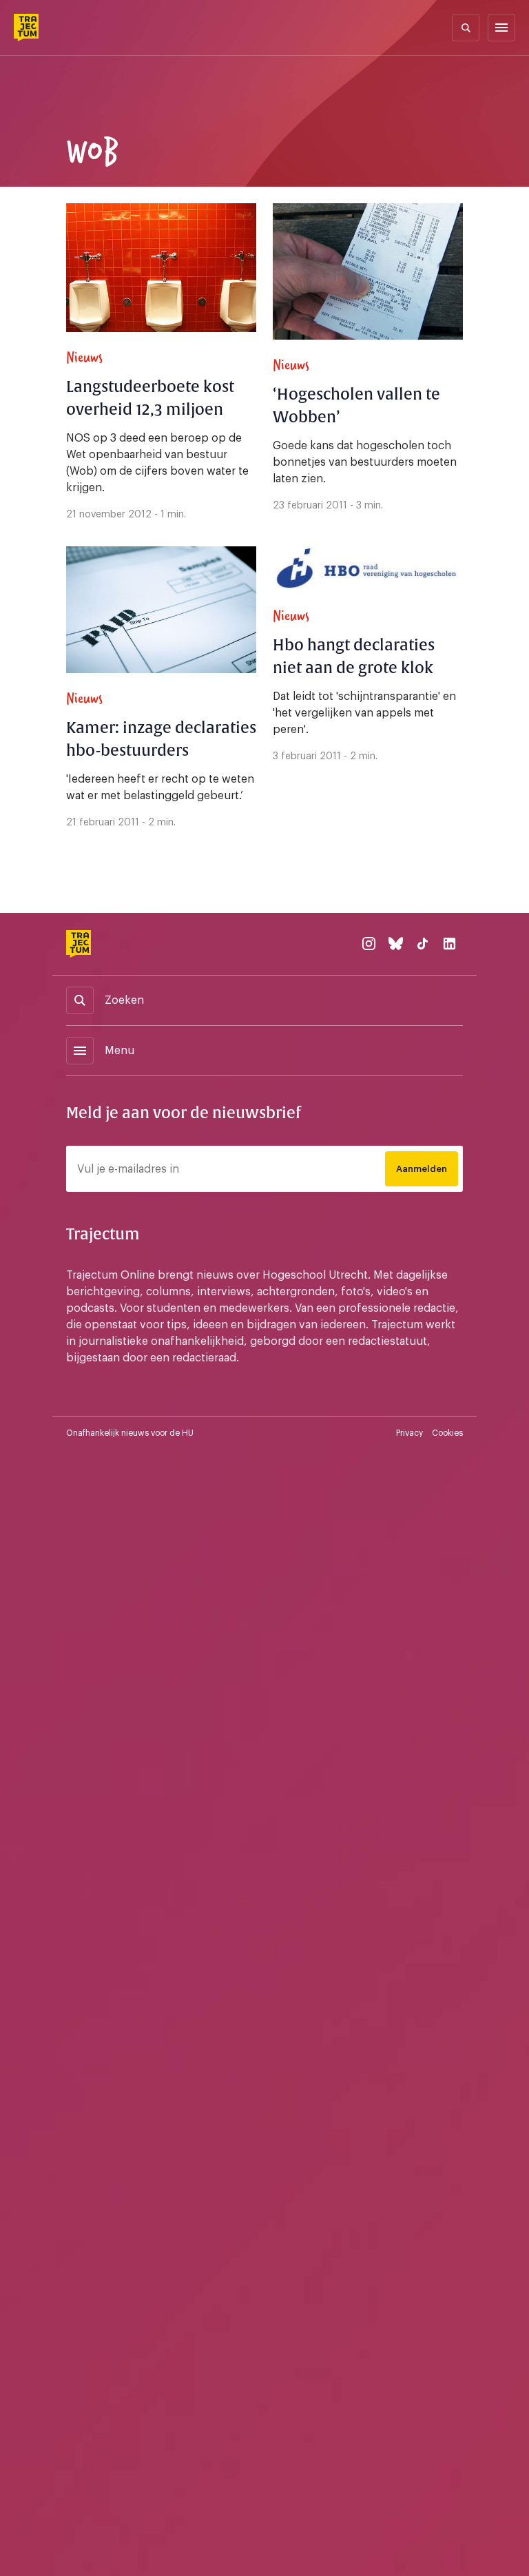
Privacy (409, 1433)
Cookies (447, 1433)
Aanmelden (422, 1169)
